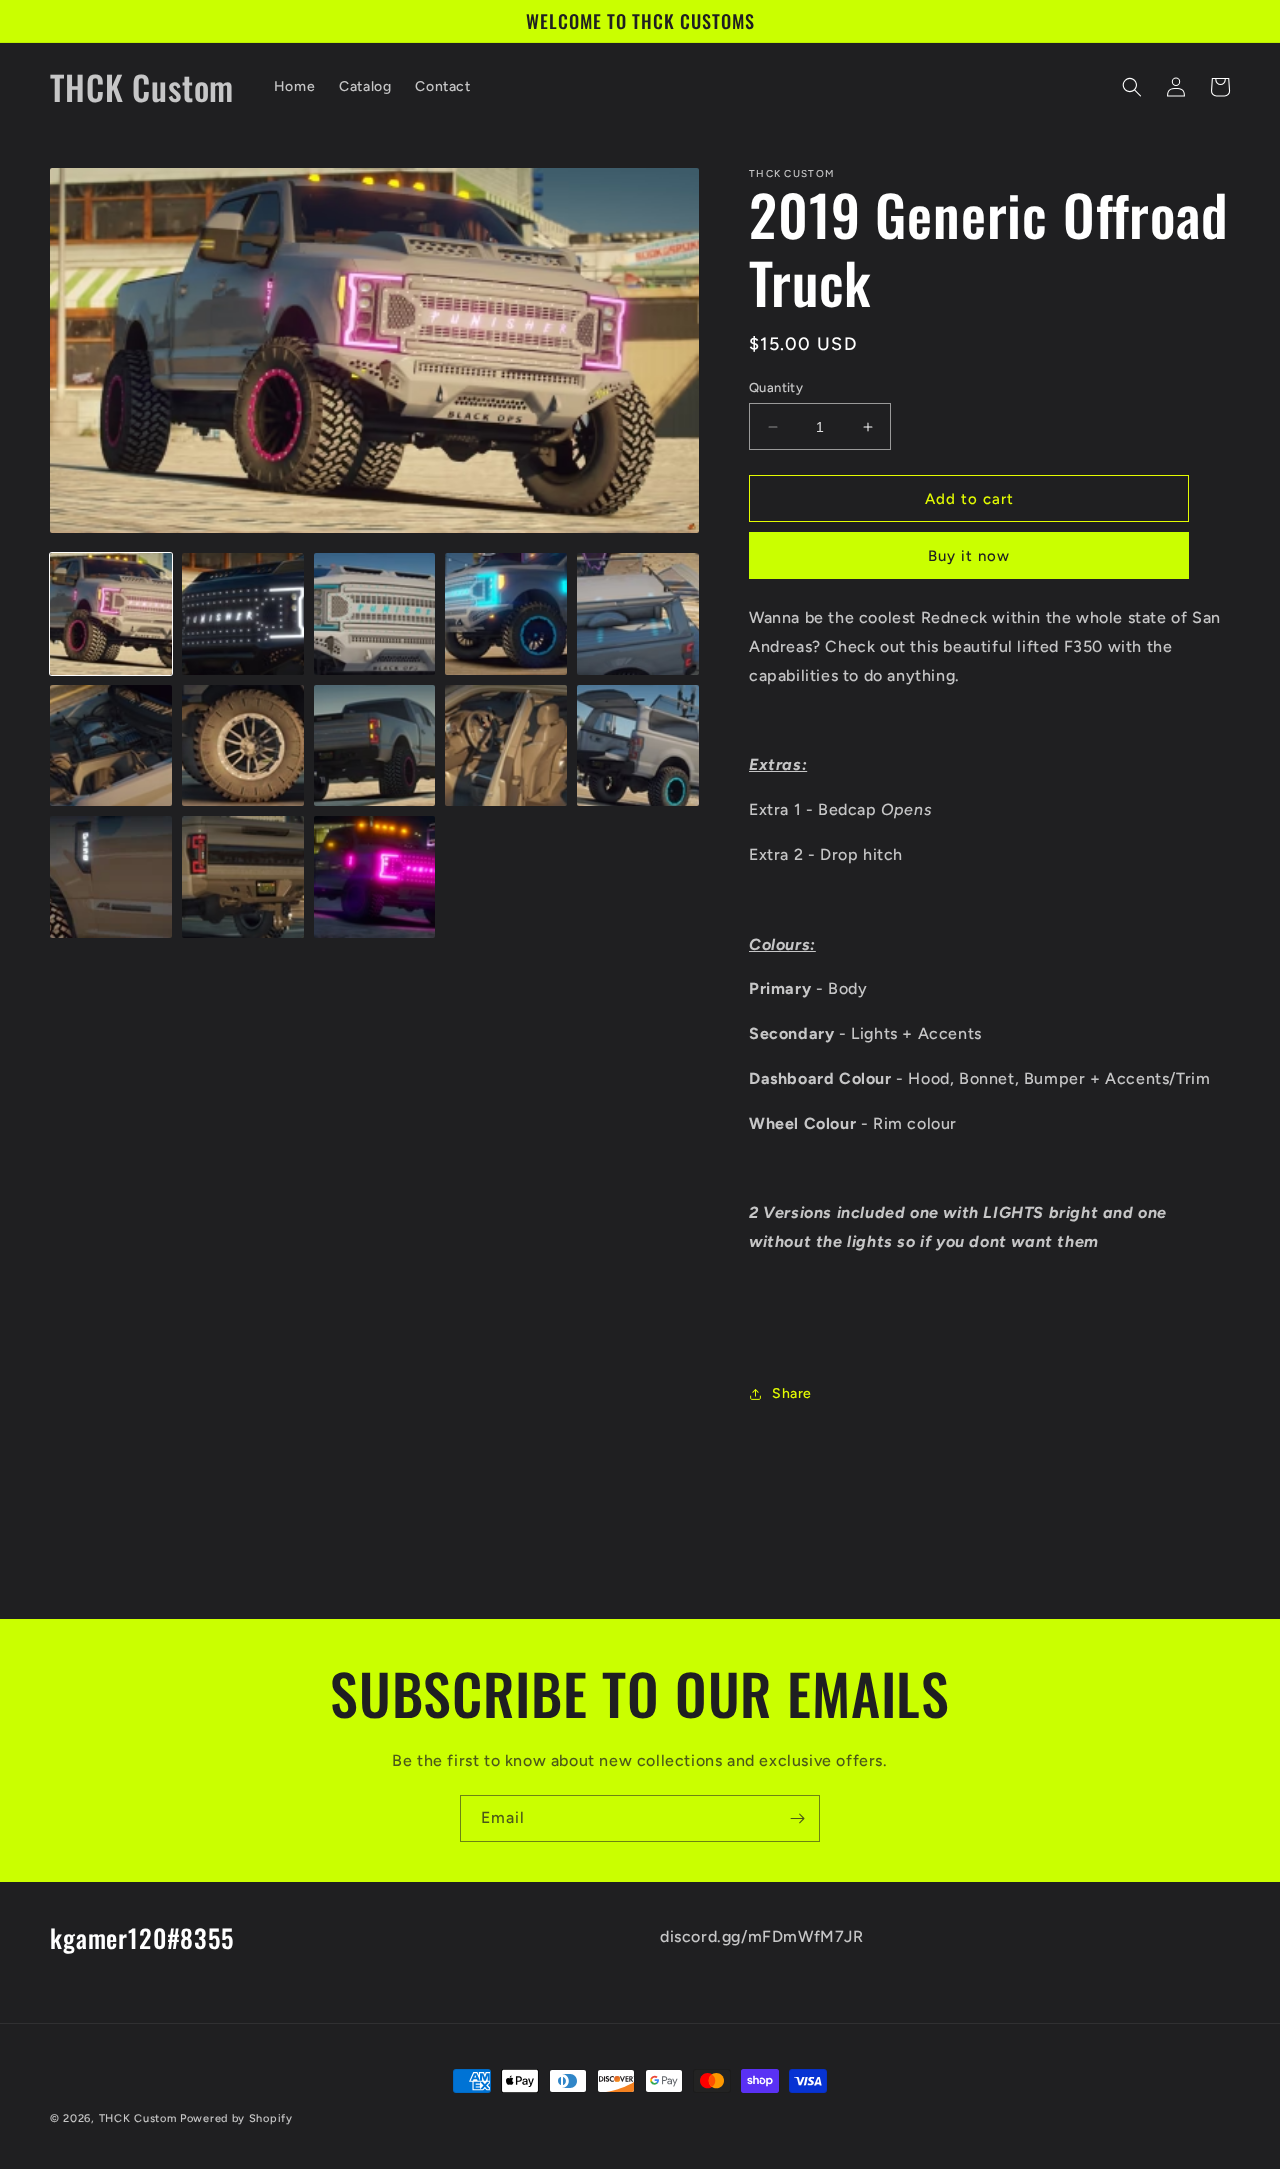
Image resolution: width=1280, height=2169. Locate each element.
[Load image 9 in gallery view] (506, 746)
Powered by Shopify (236, 2118)
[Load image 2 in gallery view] (243, 614)
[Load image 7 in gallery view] (243, 746)
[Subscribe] (797, 1818)
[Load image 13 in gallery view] (375, 877)
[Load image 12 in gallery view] (243, 877)
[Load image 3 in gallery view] (375, 614)
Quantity (776, 387)
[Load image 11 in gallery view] (111, 877)
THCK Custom (138, 2118)
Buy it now (969, 556)
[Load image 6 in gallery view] (111, 746)
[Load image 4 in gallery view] (506, 614)
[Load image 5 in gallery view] (638, 614)
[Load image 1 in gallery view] (111, 614)
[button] (1132, 87)
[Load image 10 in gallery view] (638, 746)
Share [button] (792, 1393)
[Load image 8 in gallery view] (375, 746)
